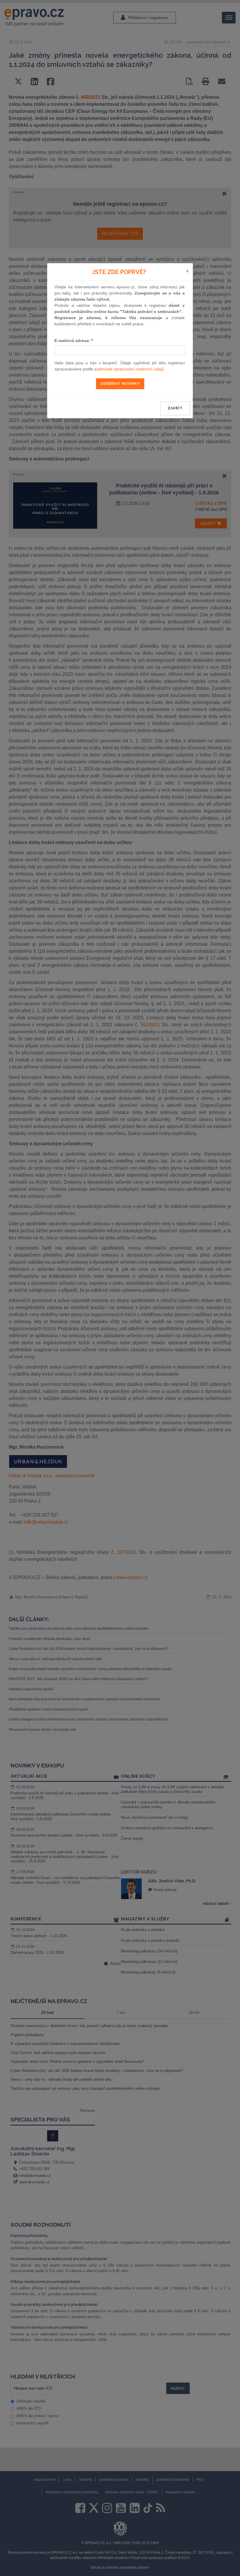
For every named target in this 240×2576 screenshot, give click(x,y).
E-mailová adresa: (74, 341)
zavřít (175, 408)
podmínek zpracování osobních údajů (129, 369)
